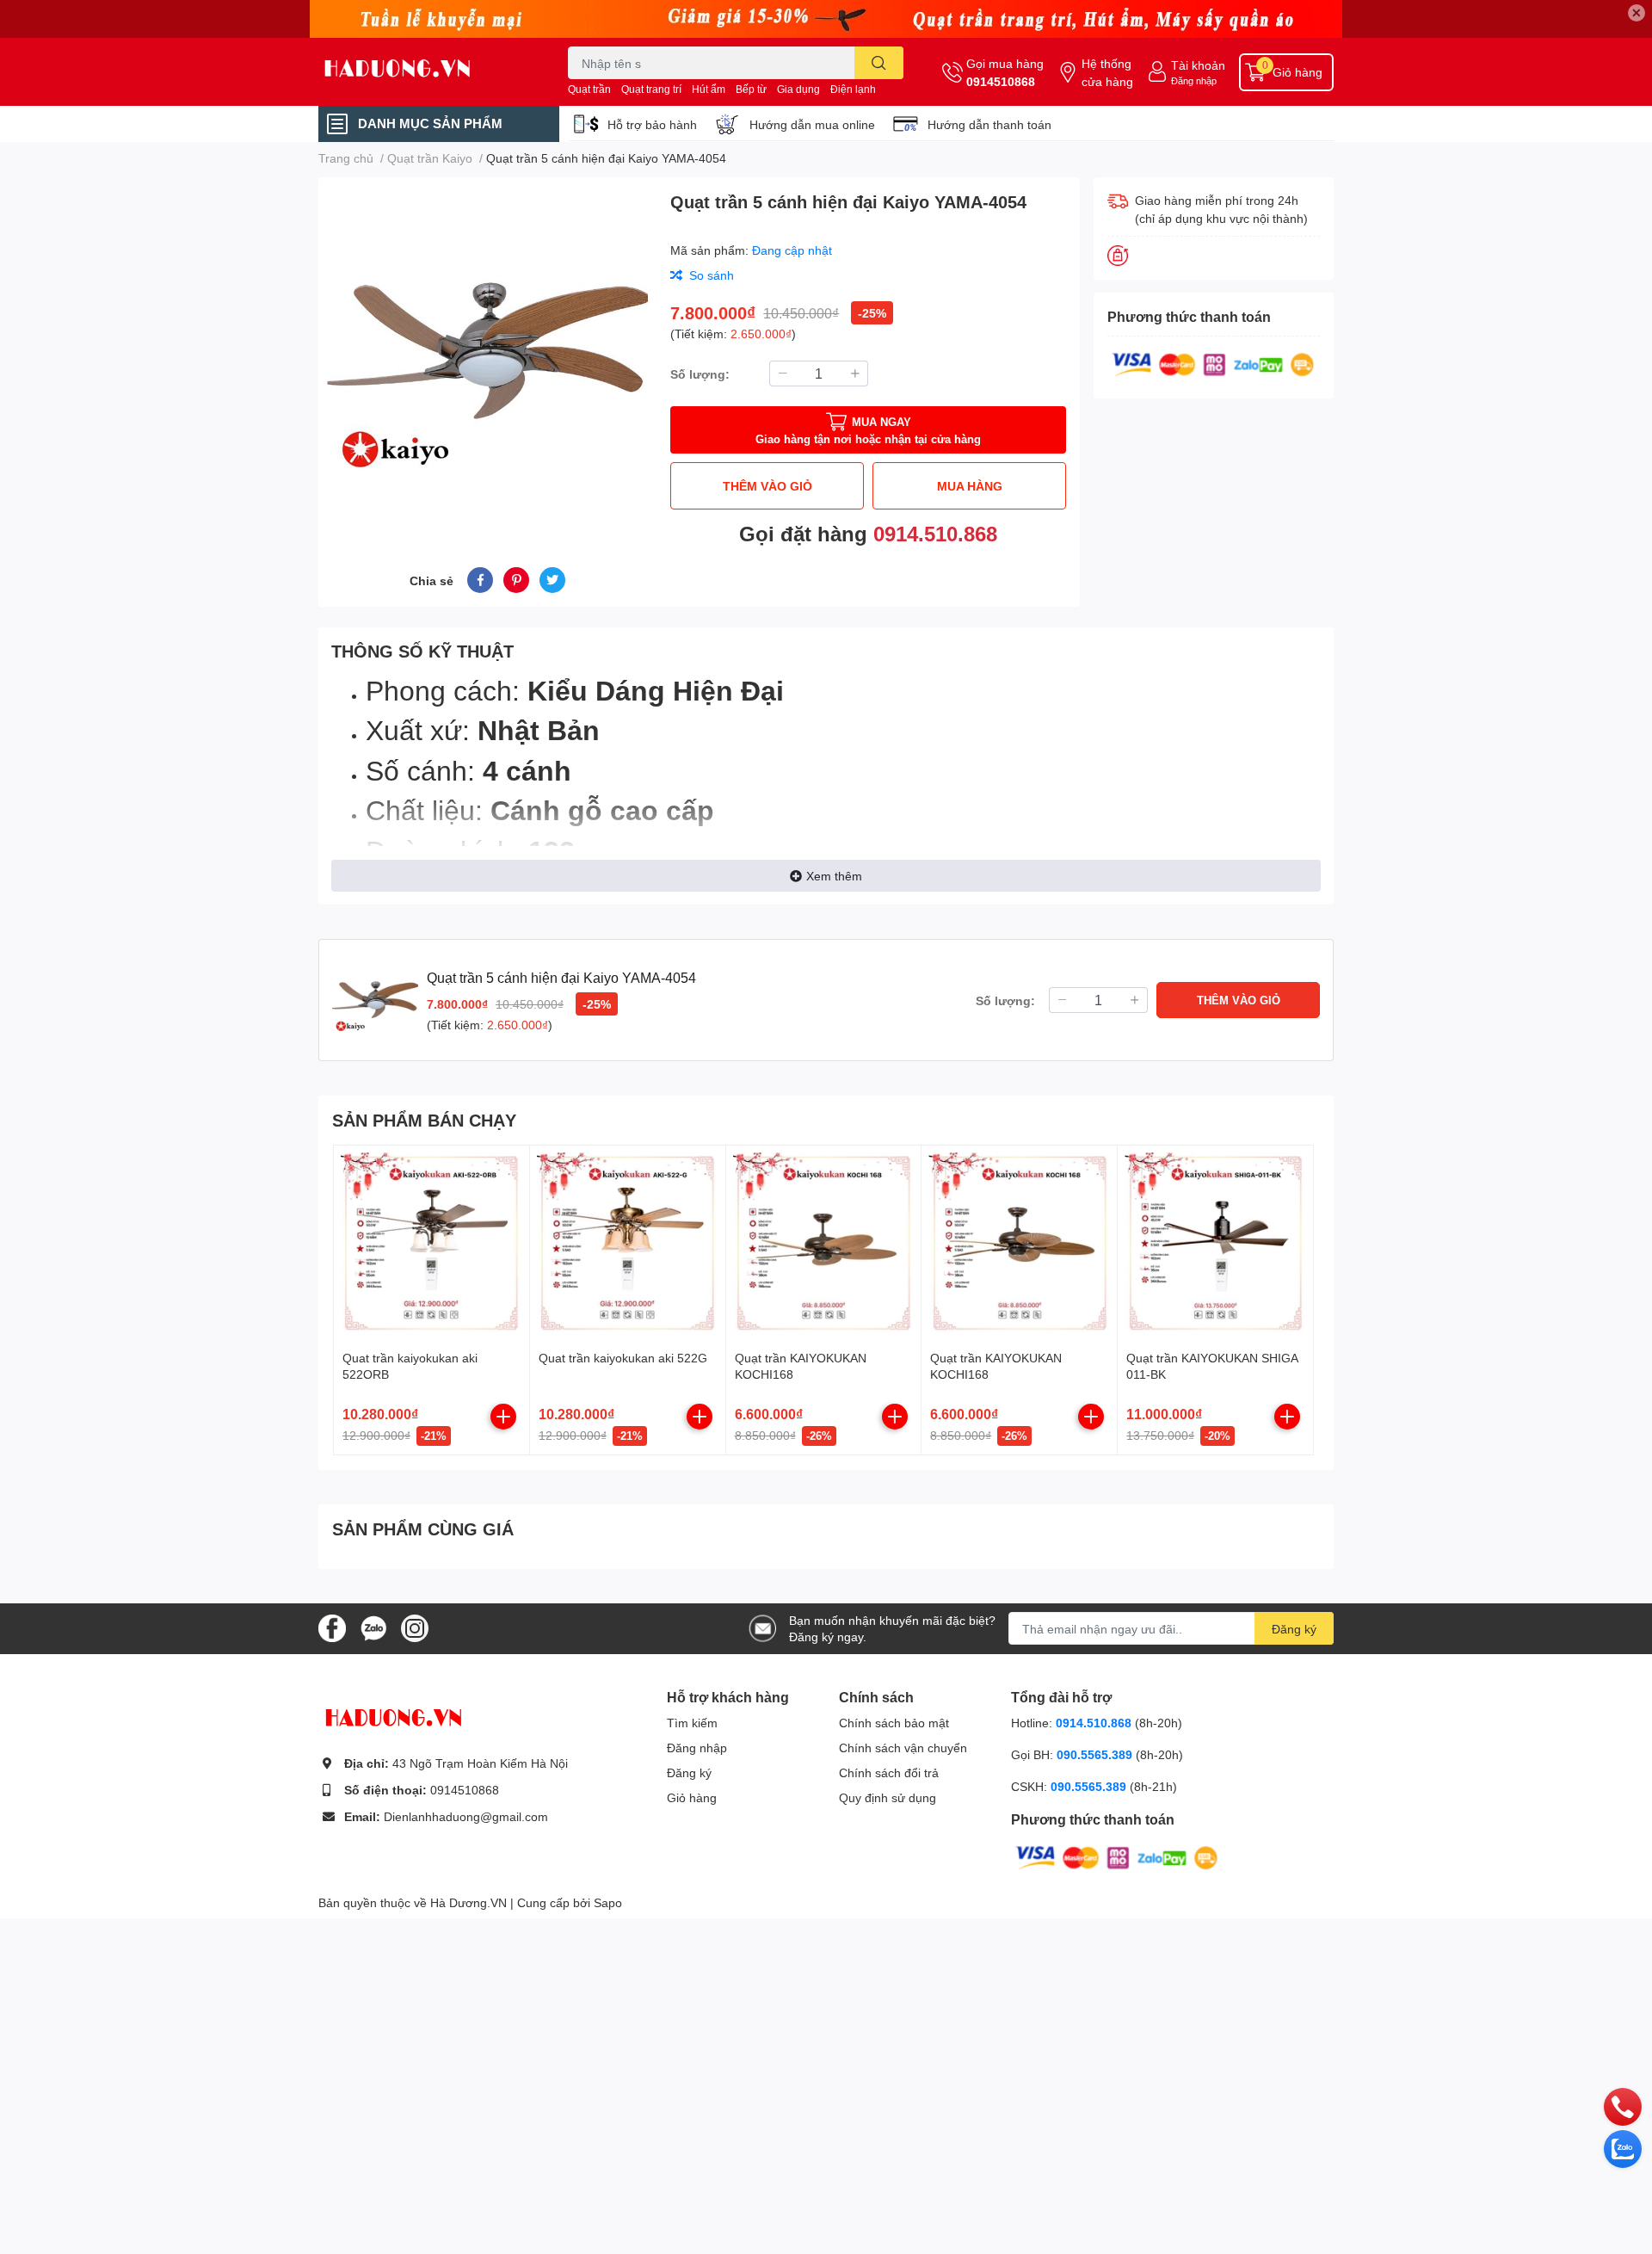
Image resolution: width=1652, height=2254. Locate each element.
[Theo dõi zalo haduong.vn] (373, 1627)
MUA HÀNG (970, 486)
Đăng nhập (1194, 80)
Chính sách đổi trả (889, 1772)
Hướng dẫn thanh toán (989, 124)
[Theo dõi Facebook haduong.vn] (332, 1627)
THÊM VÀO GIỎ (767, 486)
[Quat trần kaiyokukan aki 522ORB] (431, 1243)
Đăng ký (1294, 1629)
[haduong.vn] (425, 72)
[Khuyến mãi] (826, 19)
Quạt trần (589, 89)
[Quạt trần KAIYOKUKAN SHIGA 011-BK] (1215, 1243)
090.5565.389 (1096, 1754)
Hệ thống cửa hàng (1107, 72)
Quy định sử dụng (888, 1797)
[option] (487, 352)
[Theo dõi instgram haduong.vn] (415, 1627)
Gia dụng (798, 89)
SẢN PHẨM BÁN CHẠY (424, 1120)
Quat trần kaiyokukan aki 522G (623, 1358)
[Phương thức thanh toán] (1213, 363)
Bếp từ (751, 89)
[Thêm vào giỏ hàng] (503, 1417)
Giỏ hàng (692, 1797)
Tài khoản (1198, 65)
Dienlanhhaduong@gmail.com (466, 1816)
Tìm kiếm (692, 1723)
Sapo (608, 1902)
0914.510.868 (935, 533)
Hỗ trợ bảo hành (652, 124)
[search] (879, 63)
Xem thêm (834, 876)
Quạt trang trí (651, 89)
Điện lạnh (853, 89)
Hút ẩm (709, 89)
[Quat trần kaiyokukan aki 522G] (628, 1243)
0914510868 (1001, 81)
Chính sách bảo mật (894, 1723)
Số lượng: (700, 374)
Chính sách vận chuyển (903, 1748)
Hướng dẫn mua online (812, 124)
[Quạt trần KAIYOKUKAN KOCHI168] (824, 1243)
